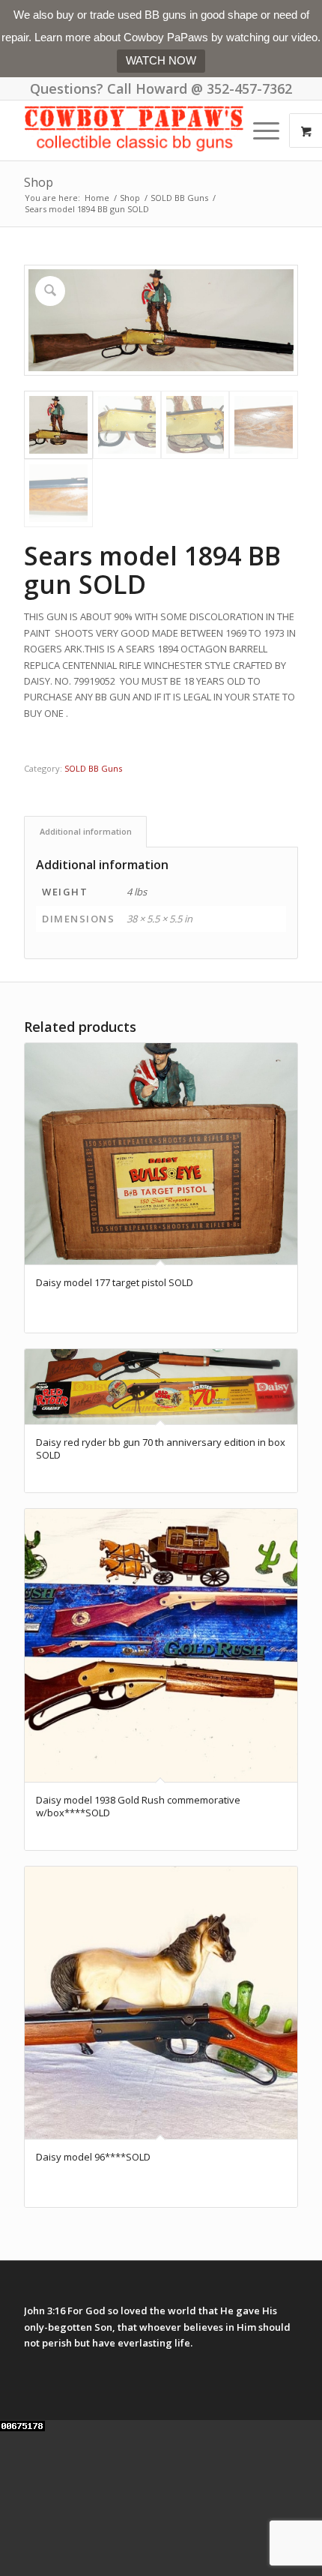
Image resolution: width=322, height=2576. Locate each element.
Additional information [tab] (86, 831)
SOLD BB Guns (93, 768)
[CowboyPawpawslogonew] (133, 130)
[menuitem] (268, 130)
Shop (39, 182)
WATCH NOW (161, 60)
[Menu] (259, 130)
